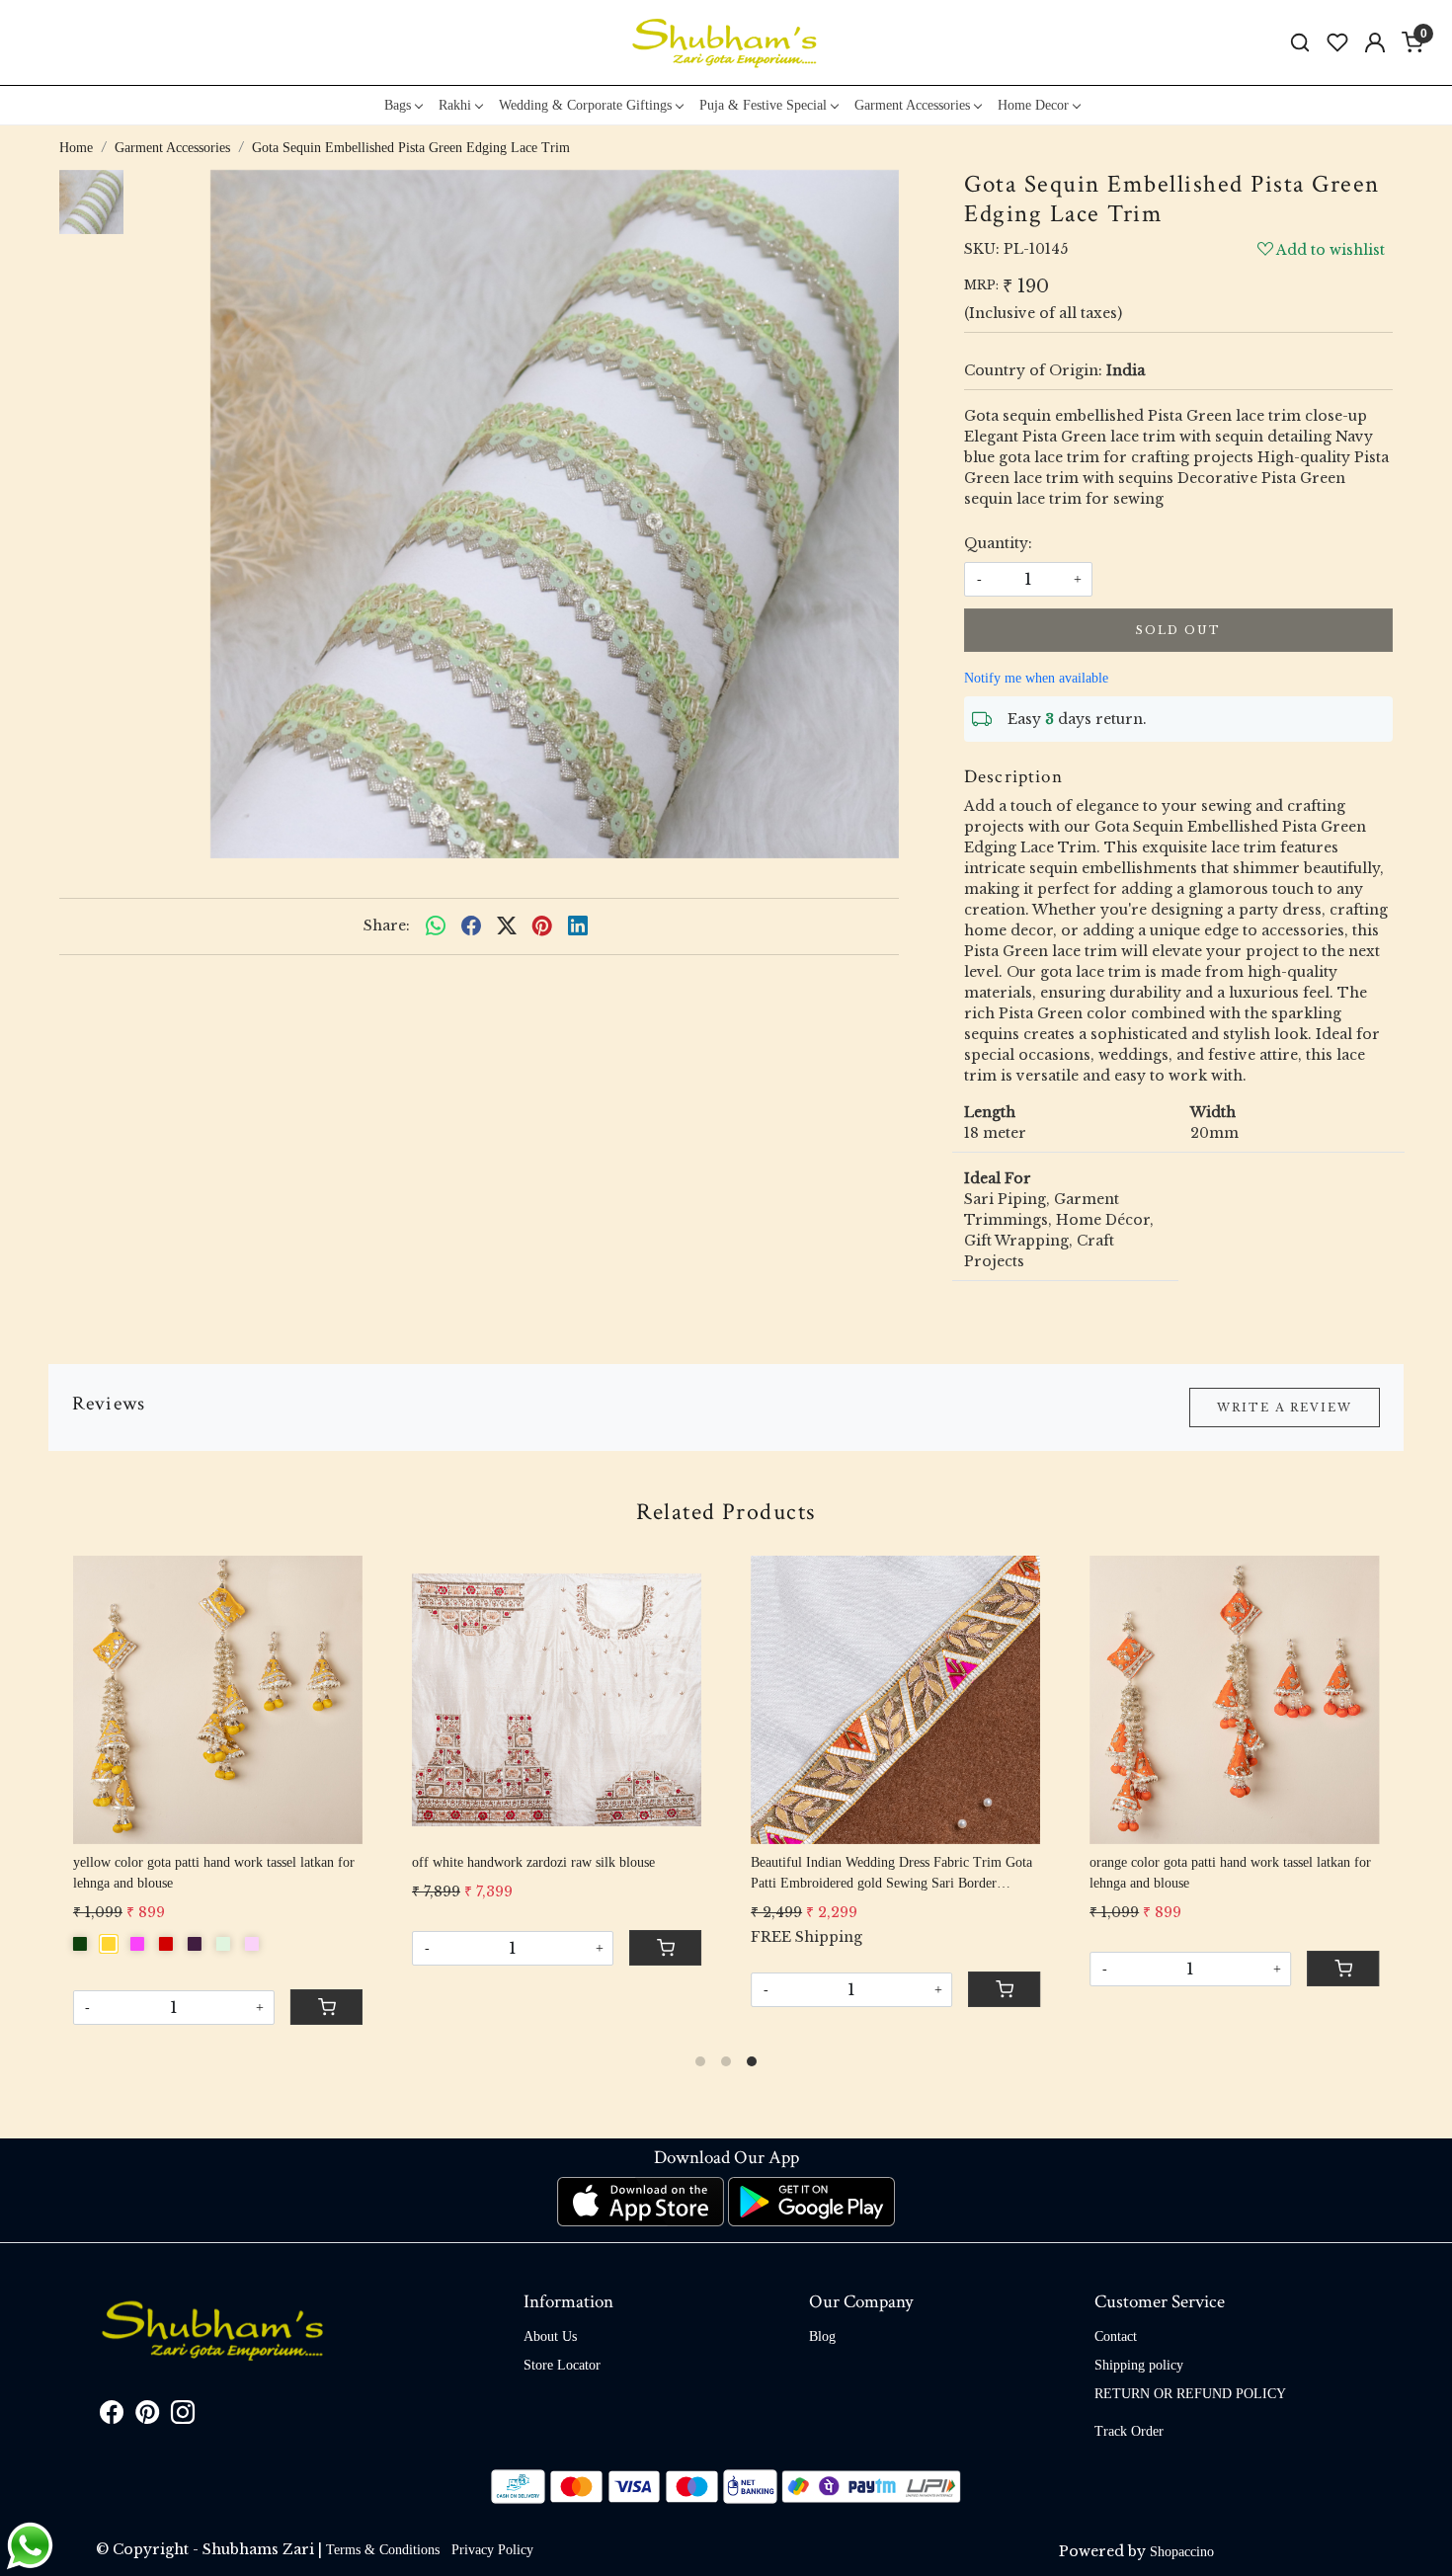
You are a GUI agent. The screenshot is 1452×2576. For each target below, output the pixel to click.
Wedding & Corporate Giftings (585, 105)
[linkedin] (578, 926)
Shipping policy (1139, 2365)
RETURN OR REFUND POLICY (1190, 2394)
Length (990, 1112)
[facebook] (471, 926)
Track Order (1129, 2431)
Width (1213, 1112)
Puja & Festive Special (763, 105)
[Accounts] (1375, 42)
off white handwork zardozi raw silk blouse (533, 1862)
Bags (398, 105)
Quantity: (998, 543)
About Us (550, 2336)
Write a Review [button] (1285, 1408)
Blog (822, 2336)
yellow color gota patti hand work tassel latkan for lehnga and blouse (214, 1873)
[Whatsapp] (436, 926)
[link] (1300, 43)
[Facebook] (112, 2416)
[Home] (726, 42)
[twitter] (507, 926)
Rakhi (455, 105)
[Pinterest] (147, 2416)
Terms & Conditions (383, 2550)
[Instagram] (183, 2416)
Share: (387, 926)
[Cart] (1005, 1989)
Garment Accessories (912, 105)
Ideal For (998, 1178)
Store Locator (562, 2365)
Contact (1116, 2336)
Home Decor (1033, 105)
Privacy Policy (492, 2550)
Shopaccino (1182, 2552)
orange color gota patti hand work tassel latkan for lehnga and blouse (1230, 1873)
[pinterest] (542, 926)
